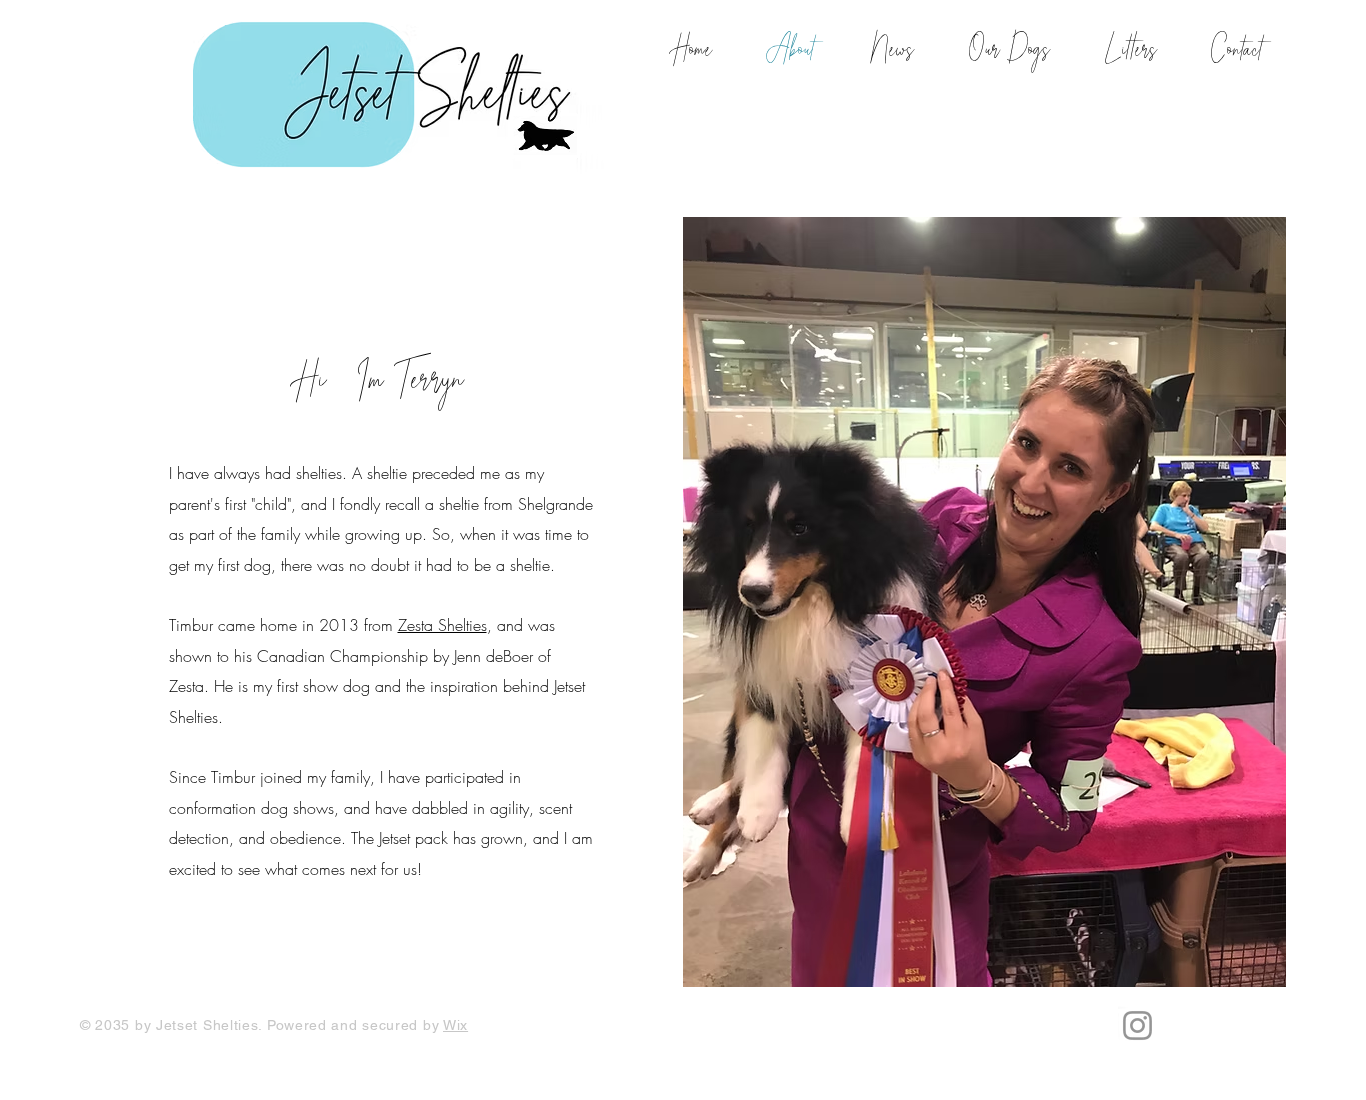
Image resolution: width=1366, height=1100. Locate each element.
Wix (455, 1025)
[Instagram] (1137, 1025)
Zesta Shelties (442, 625)
